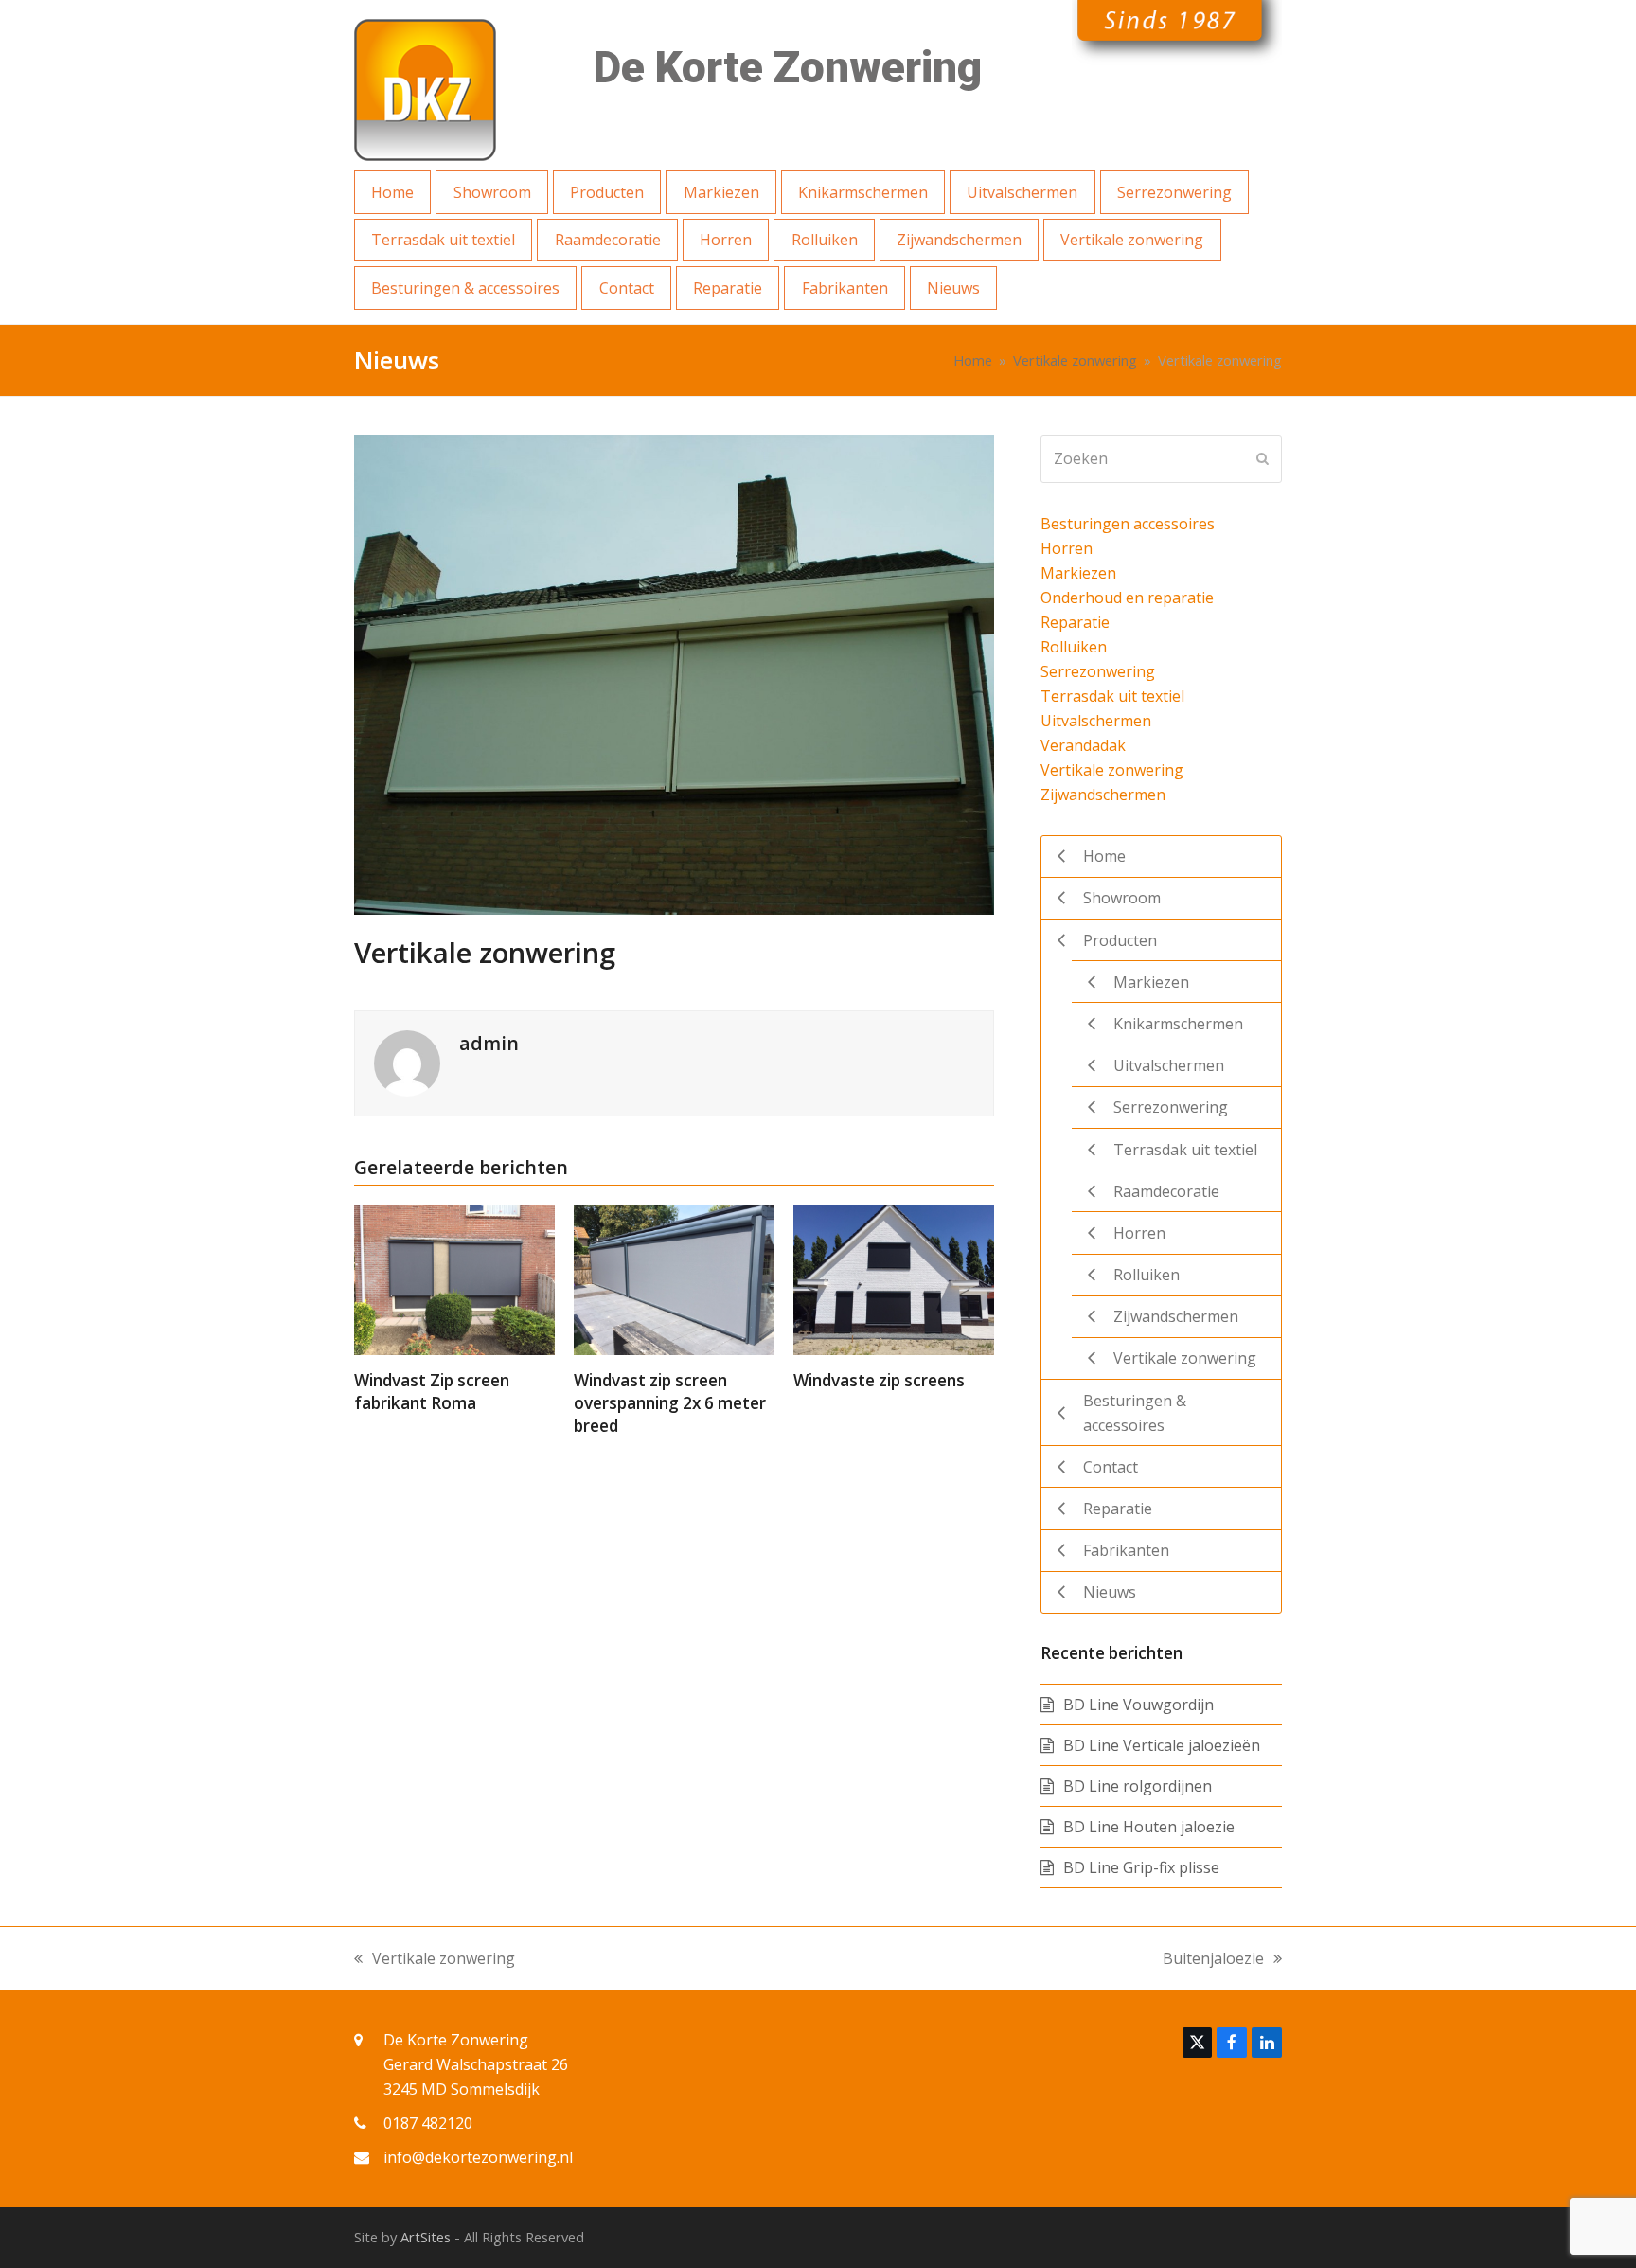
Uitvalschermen (1096, 721)
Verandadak (1083, 745)
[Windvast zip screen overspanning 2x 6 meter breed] (674, 1278)
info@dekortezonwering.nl (478, 2157)
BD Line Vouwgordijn (1138, 1705)
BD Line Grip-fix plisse (1141, 1867)
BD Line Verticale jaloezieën (1162, 1745)
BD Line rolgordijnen (1138, 1786)
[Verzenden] (1263, 458)
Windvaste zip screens (879, 1380)
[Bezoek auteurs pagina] (407, 1062)
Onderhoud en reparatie (1127, 598)
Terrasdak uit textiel (1112, 696)
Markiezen (1078, 573)
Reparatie (1075, 622)
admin (489, 1043)
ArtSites (426, 2237)
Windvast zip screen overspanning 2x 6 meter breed (670, 1402)
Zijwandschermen (1103, 795)
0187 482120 (428, 2123)
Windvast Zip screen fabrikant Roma (432, 1392)
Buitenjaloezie (1213, 1959)
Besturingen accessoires (1128, 524)
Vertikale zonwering (1112, 770)
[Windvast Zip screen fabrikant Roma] (454, 1278)
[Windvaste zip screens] (894, 1278)
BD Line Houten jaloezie (1149, 1827)
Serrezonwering (1098, 671)
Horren (1067, 548)
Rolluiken (1074, 647)
